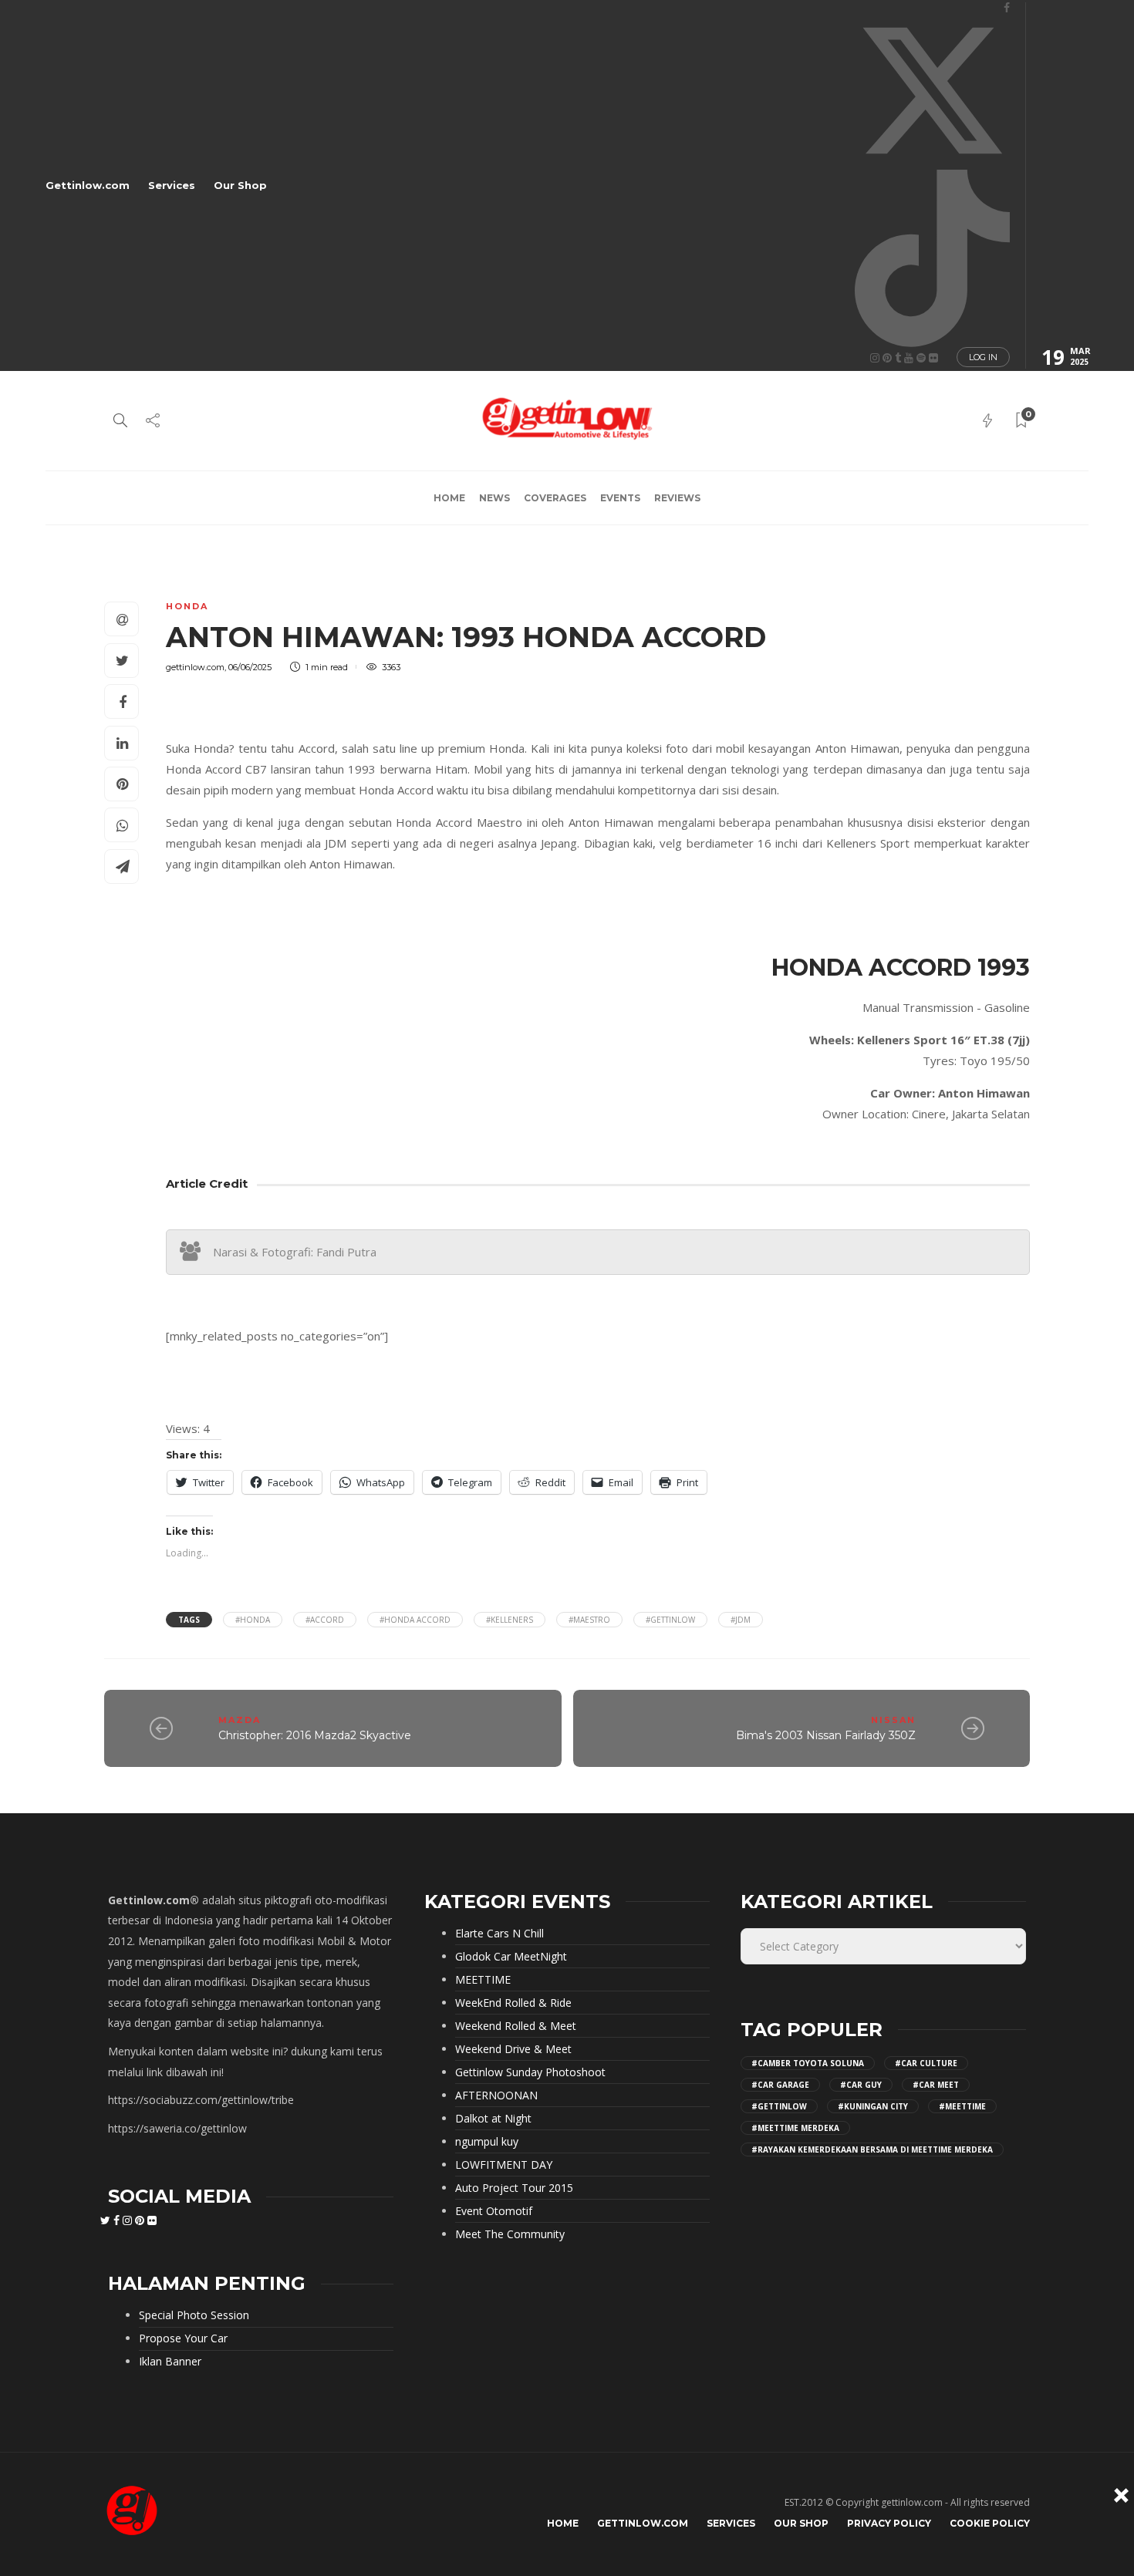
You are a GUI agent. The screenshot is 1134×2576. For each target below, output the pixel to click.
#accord (325, 1620)
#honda (253, 1620)
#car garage (780, 2085)
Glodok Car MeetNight (511, 1957)
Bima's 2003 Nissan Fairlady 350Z (826, 1735)
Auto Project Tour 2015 (514, 2188)
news (494, 498)
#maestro (589, 1620)
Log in (983, 357)
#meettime (962, 2106)
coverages (555, 498)
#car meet (936, 2085)
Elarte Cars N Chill (499, 1934)
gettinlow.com (195, 667)
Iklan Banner (170, 2362)
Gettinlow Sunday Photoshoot (530, 2072)
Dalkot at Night (493, 2119)
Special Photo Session (194, 2315)
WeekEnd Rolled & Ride (513, 2003)
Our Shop (240, 185)
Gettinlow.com (88, 185)
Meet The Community (510, 2234)
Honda (187, 606)
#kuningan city (873, 2106)
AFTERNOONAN (496, 2096)
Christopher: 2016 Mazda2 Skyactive (315, 1735)
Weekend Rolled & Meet (516, 2026)
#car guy (861, 2085)
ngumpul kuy (487, 2142)
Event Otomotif (494, 2211)
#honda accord (415, 1620)
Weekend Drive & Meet (513, 2049)
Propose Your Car (183, 2338)
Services (172, 185)
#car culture (926, 2063)
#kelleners (510, 1620)
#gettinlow (670, 1620)
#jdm (741, 1620)
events (620, 498)
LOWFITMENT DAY (504, 2165)
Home (449, 498)
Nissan (893, 1720)
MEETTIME (483, 1980)
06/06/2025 (250, 667)
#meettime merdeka (795, 2128)
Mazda (240, 1720)
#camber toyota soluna (808, 2063)
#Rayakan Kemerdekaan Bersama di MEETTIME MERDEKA (872, 2149)
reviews (677, 498)
